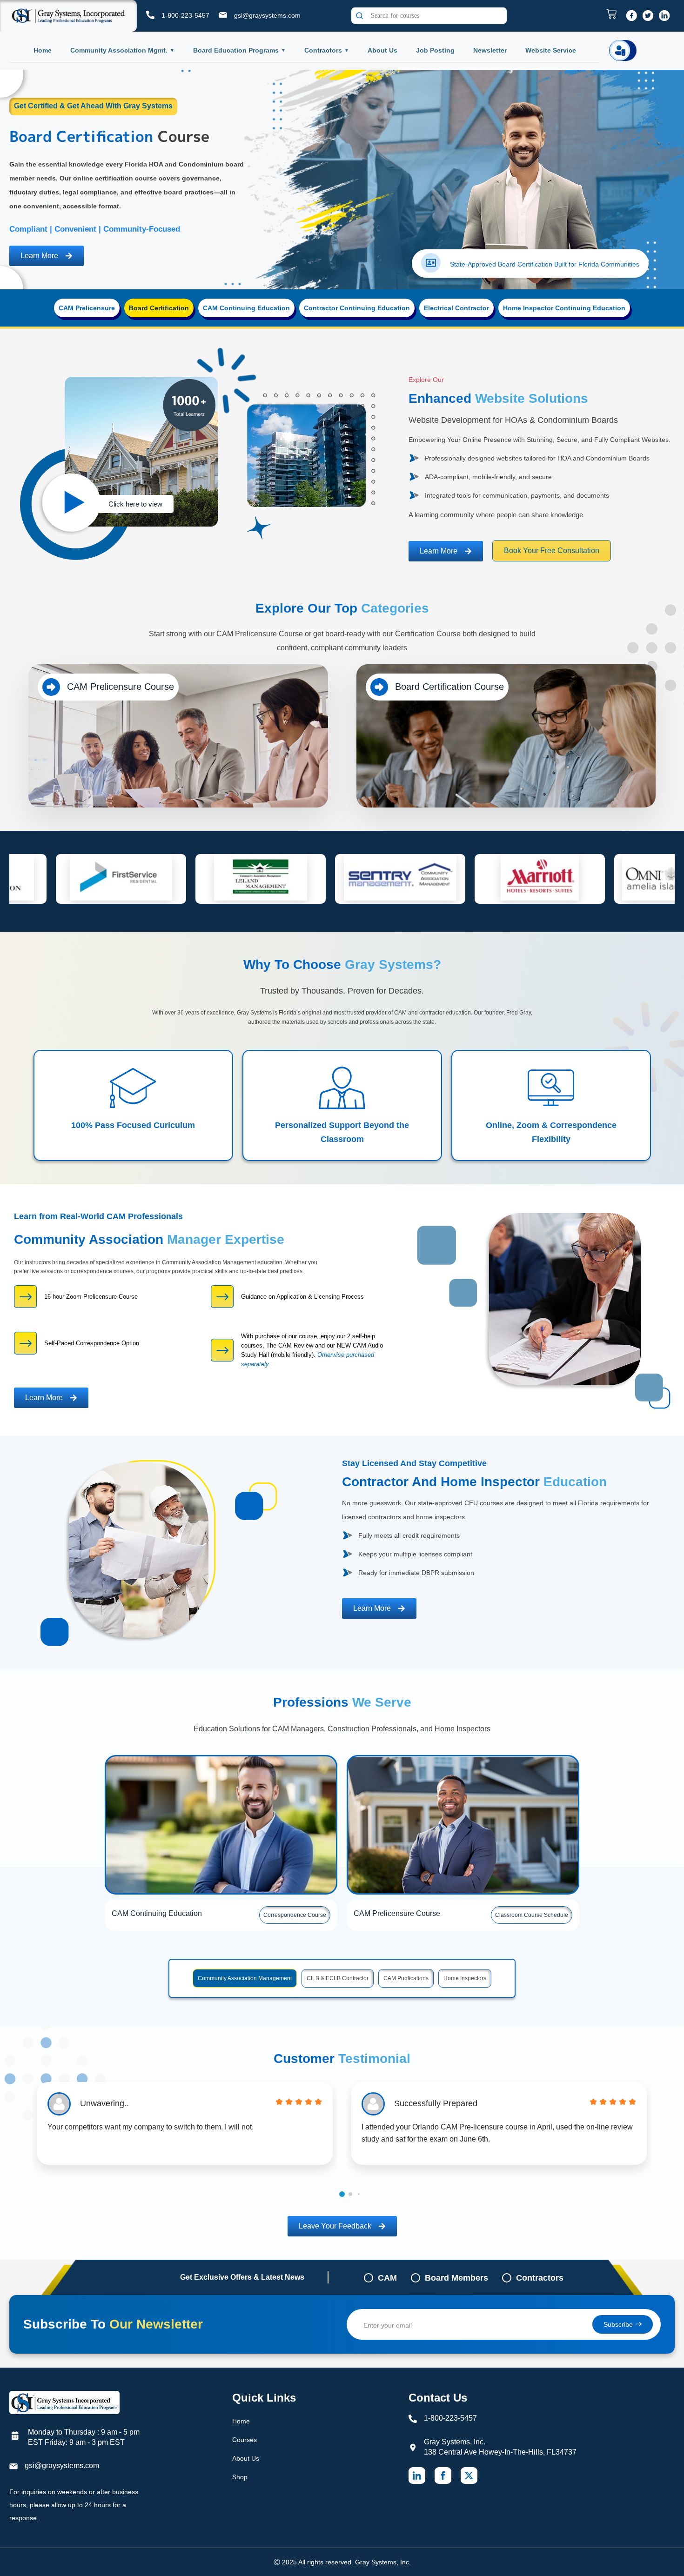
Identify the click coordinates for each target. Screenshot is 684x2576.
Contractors (323, 50)
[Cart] (614, 14)
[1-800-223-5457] (150, 15)
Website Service (551, 50)
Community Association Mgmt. (119, 50)
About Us (382, 50)
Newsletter (490, 50)
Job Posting (435, 50)
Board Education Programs (236, 50)
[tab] (87, 308)
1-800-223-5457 (185, 15)
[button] (342, 2194)
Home (43, 50)
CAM (387, 2278)
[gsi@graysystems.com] (223, 15)
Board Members (456, 2278)
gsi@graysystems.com (267, 15)
